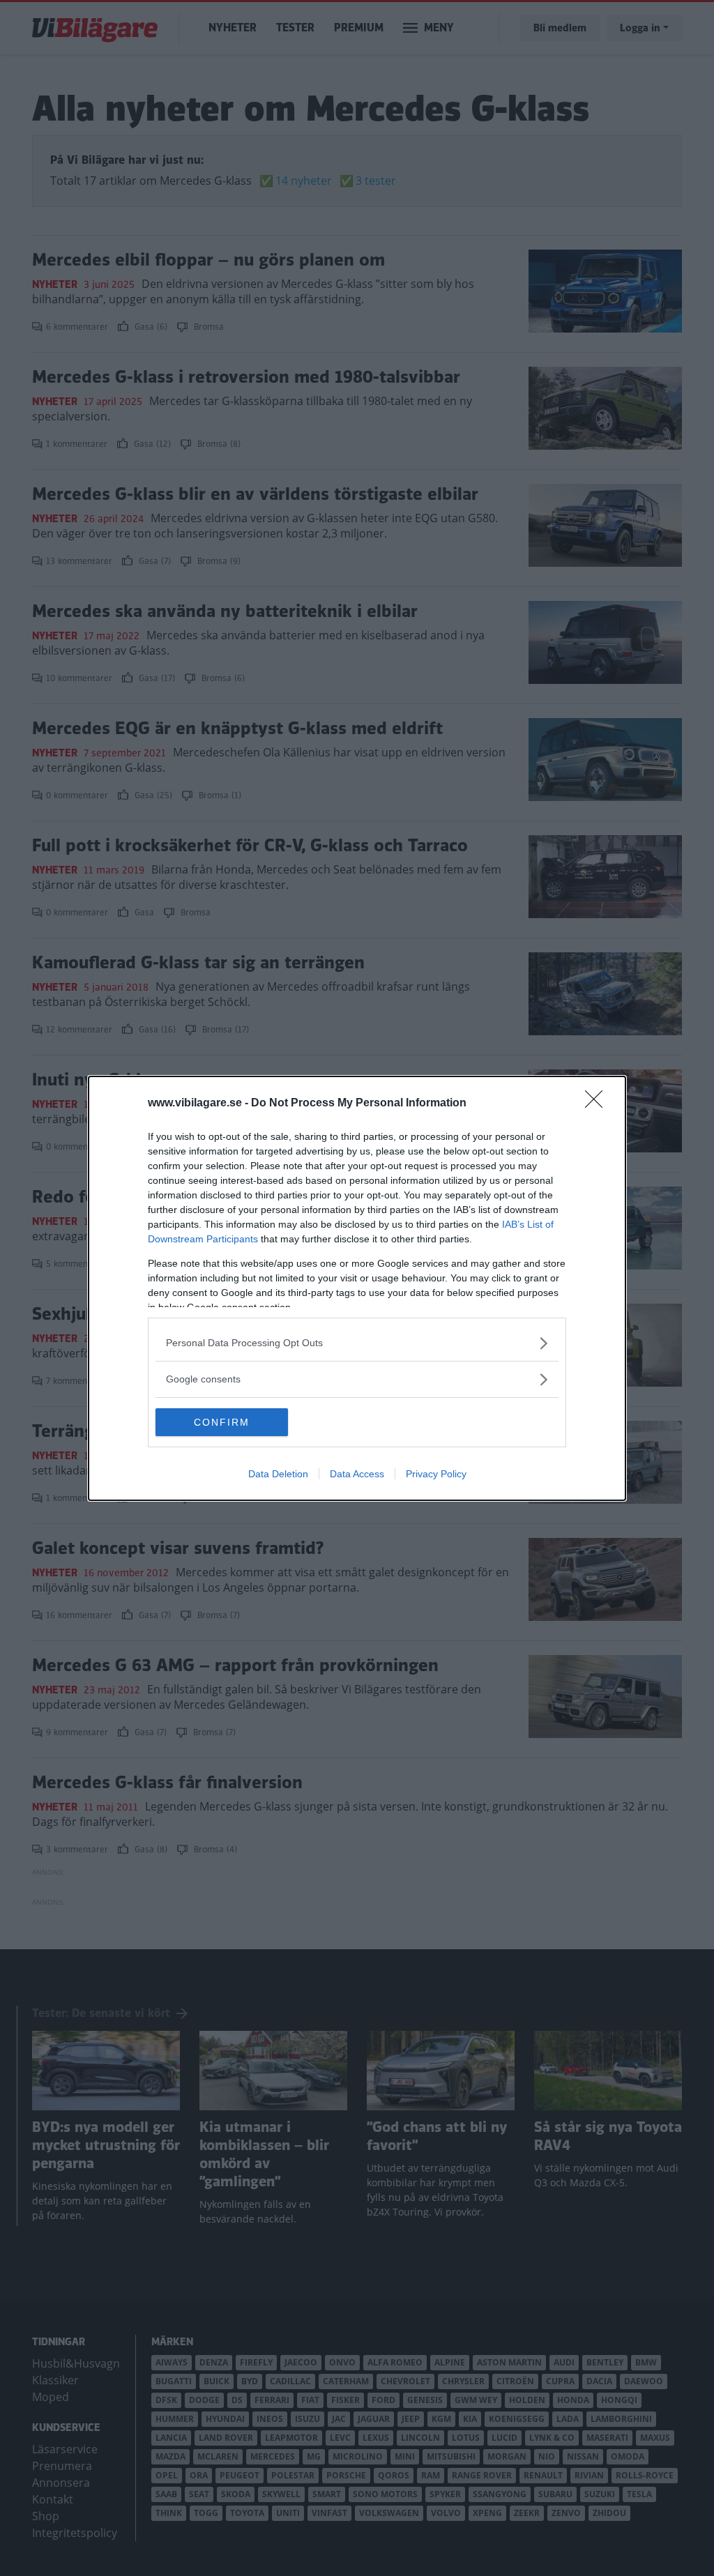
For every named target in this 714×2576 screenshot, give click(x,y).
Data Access (357, 1474)
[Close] (598, 1104)
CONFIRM (222, 1422)
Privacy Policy (436, 1474)
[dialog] (357, 1288)
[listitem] (357, 1343)
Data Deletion (278, 1474)
